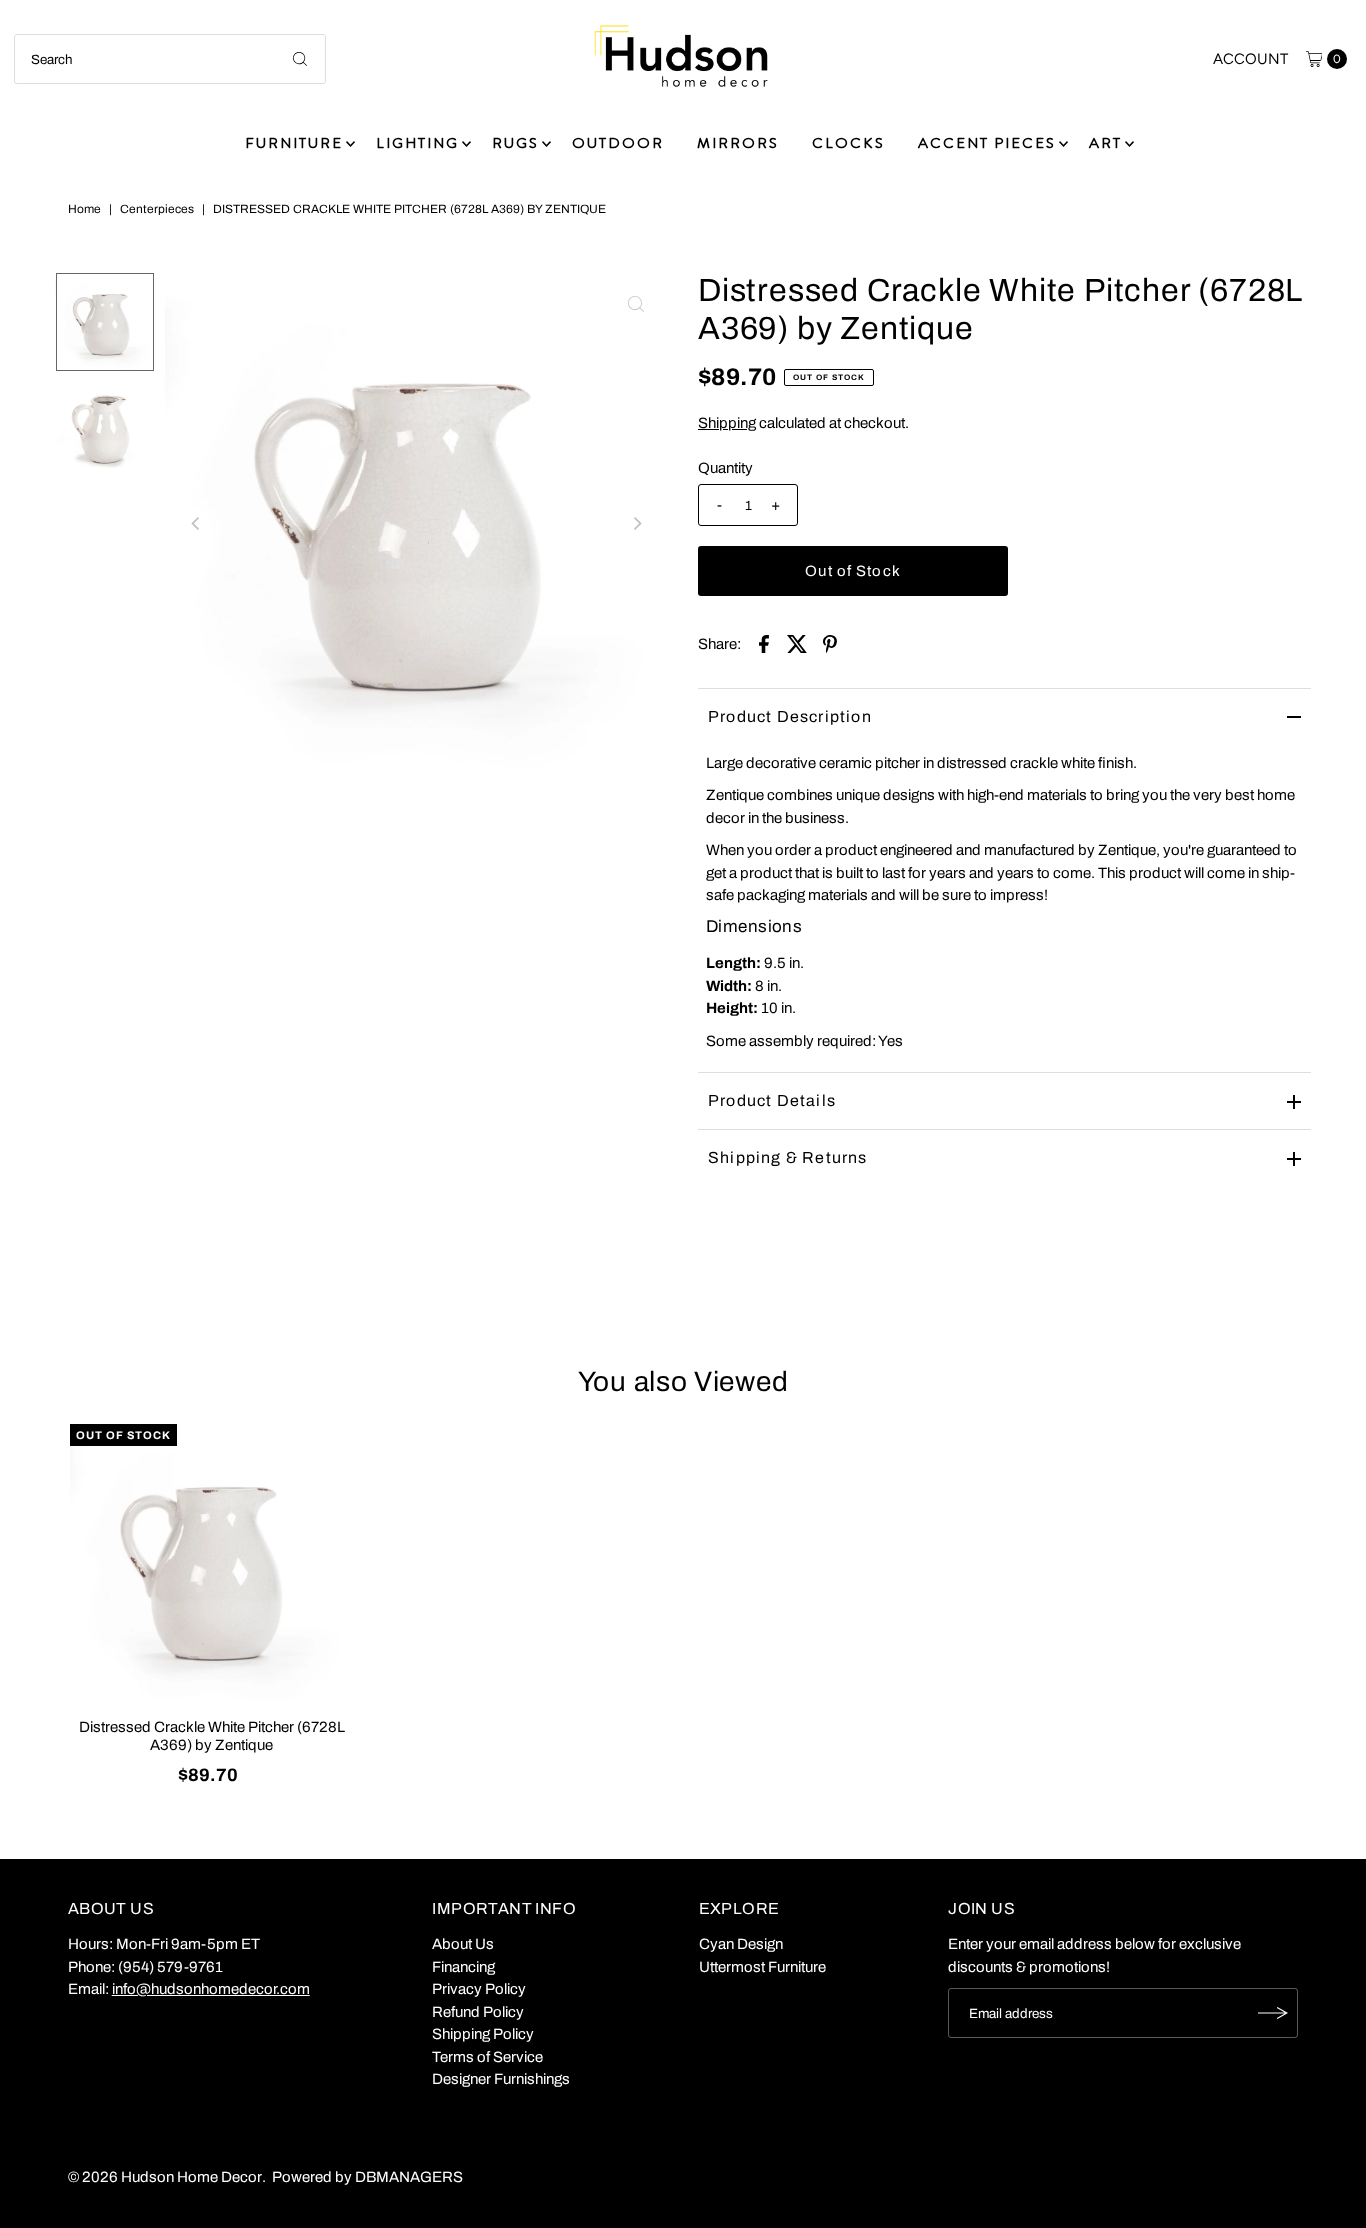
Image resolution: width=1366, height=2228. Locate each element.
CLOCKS (848, 143)
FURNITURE (294, 143)
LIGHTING (417, 143)
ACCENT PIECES (987, 143)
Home (84, 209)
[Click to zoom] (636, 304)
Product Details (772, 1100)
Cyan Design (741, 1944)
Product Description (790, 716)
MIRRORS (738, 143)
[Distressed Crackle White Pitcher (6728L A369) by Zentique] (212, 1566)
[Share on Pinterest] (830, 643)
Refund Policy (478, 2012)
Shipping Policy (483, 2034)
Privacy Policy (479, 1989)
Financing (463, 1967)
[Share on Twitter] (797, 643)
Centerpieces (157, 209)
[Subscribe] (1273, 2013)
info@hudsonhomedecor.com (211, 1989)
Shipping (727, 423)
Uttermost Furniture (762, 1967)
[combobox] (170, 59)
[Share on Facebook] (764, 643)
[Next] (636, 523)
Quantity (725, 468)
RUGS (515, 143)
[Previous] (197, 523)
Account (1250, 59)
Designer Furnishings (501, 2079)
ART (1105, 143)
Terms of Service (487, 2057)
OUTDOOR (618, 143)
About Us (463, 1944)
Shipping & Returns (788, 1157)
